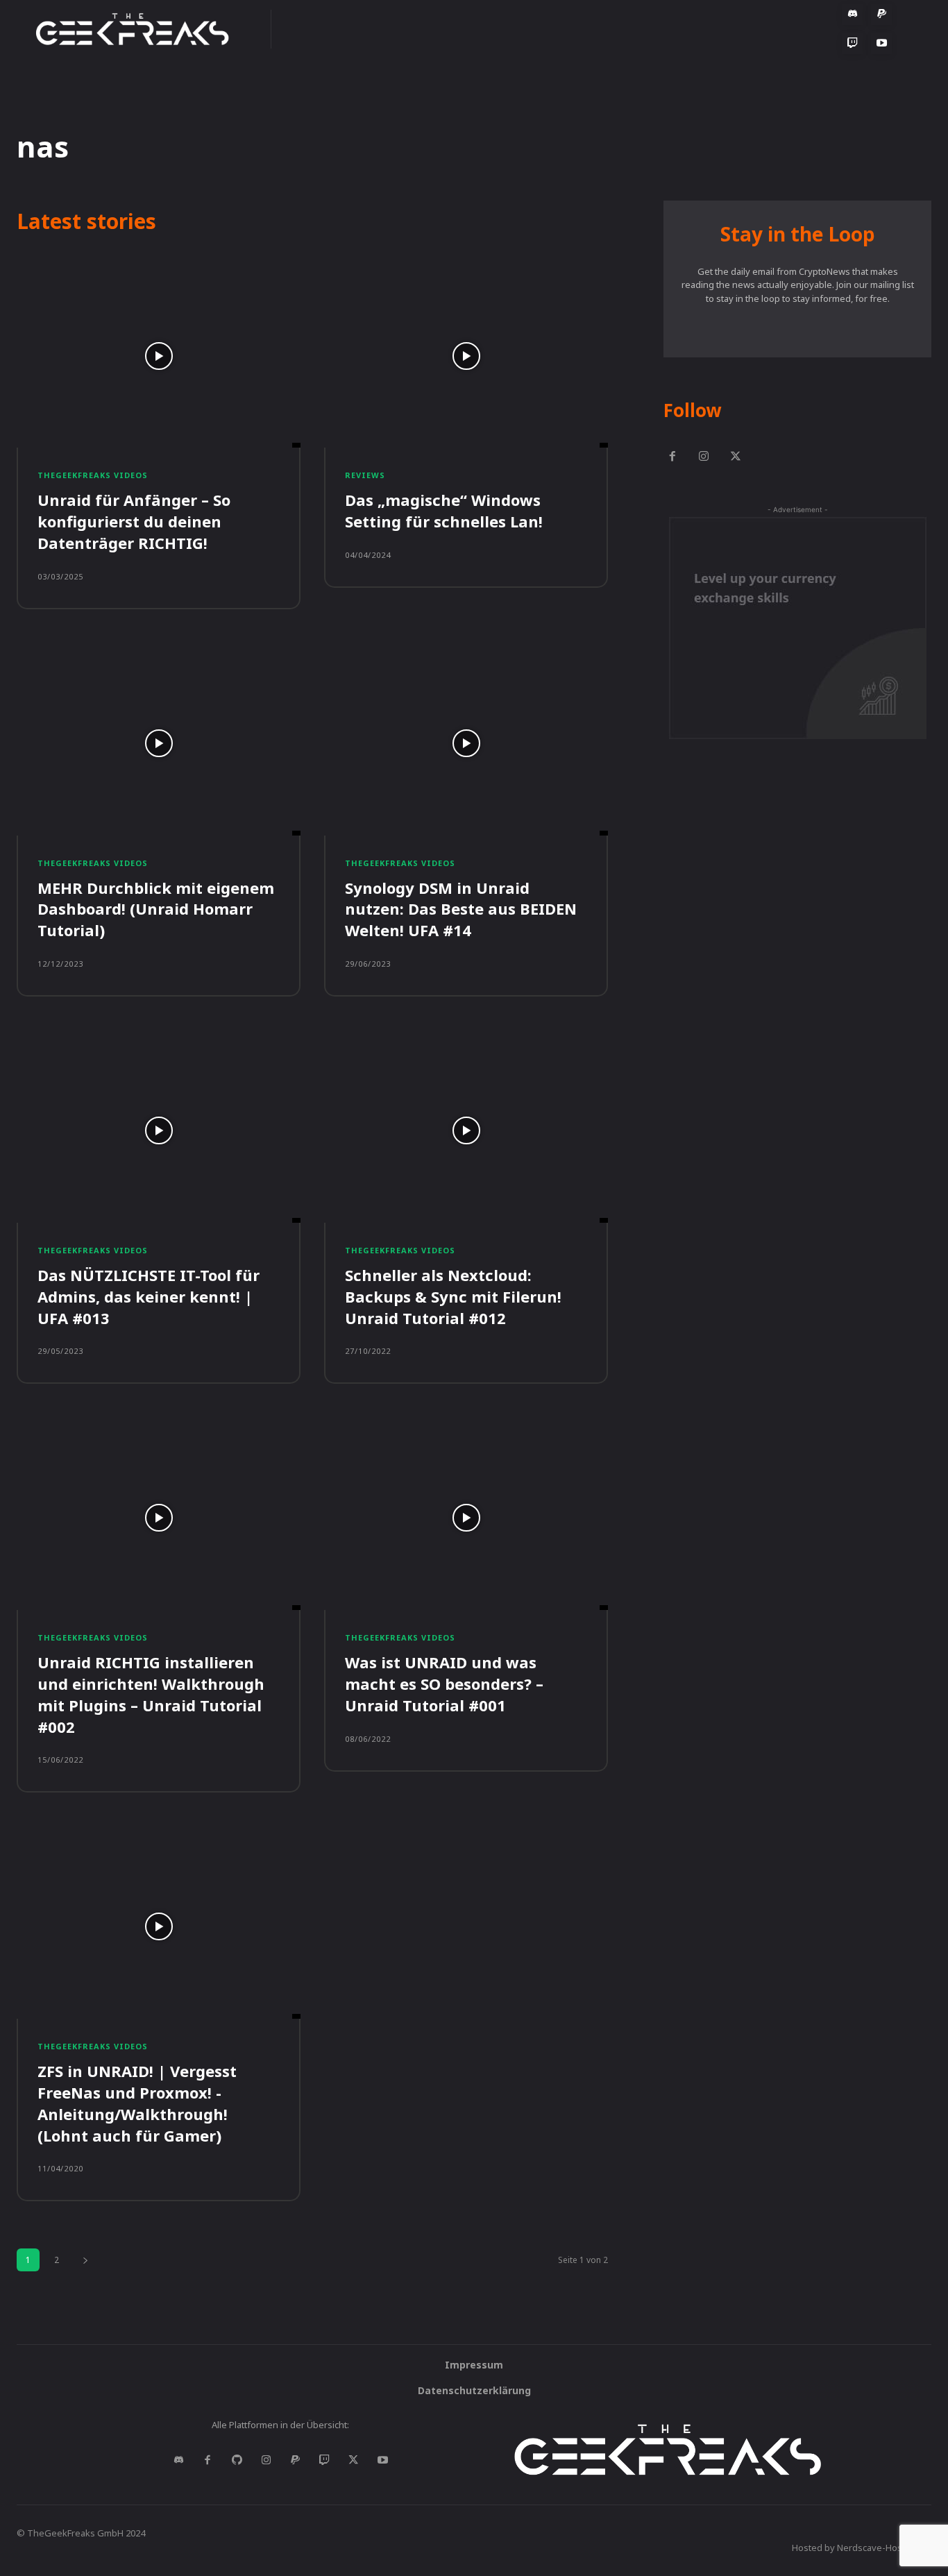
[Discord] (178, 2461)
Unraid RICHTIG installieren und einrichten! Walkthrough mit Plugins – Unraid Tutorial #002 (151, 1694)
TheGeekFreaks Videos (93, 475)
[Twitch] (324, 2461)
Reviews (365, 475)
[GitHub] (237, 2461)
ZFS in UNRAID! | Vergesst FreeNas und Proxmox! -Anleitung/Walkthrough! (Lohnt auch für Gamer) (137, 2103)
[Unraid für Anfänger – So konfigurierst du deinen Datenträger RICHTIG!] (159, 356)
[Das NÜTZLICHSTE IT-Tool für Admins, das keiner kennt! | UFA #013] (159, 1130)
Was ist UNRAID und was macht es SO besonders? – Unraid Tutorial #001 (444, 1684)
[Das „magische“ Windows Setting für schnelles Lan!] (466, 356)
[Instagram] (704, 457)
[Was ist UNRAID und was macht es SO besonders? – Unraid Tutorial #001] (466, 1518)
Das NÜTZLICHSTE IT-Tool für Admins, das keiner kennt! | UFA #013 (149, 1296)
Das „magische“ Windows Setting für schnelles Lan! (444, 510)
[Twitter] (736, 457)
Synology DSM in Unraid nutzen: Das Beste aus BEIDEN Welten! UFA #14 (461, 909)
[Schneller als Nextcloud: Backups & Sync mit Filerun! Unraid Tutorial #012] (466, 1130)
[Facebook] (672, 457)
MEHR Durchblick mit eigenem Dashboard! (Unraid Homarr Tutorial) (156, 909)
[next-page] (85, 2260)
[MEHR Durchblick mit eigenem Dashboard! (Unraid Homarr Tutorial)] (159, 743)
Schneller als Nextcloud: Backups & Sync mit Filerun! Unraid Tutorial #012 (453, 1296)
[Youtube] (382, 2461)
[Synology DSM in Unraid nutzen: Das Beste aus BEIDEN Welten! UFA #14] (466, 743)
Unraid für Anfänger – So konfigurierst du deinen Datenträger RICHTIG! (134, 521)
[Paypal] (295, 2461)
